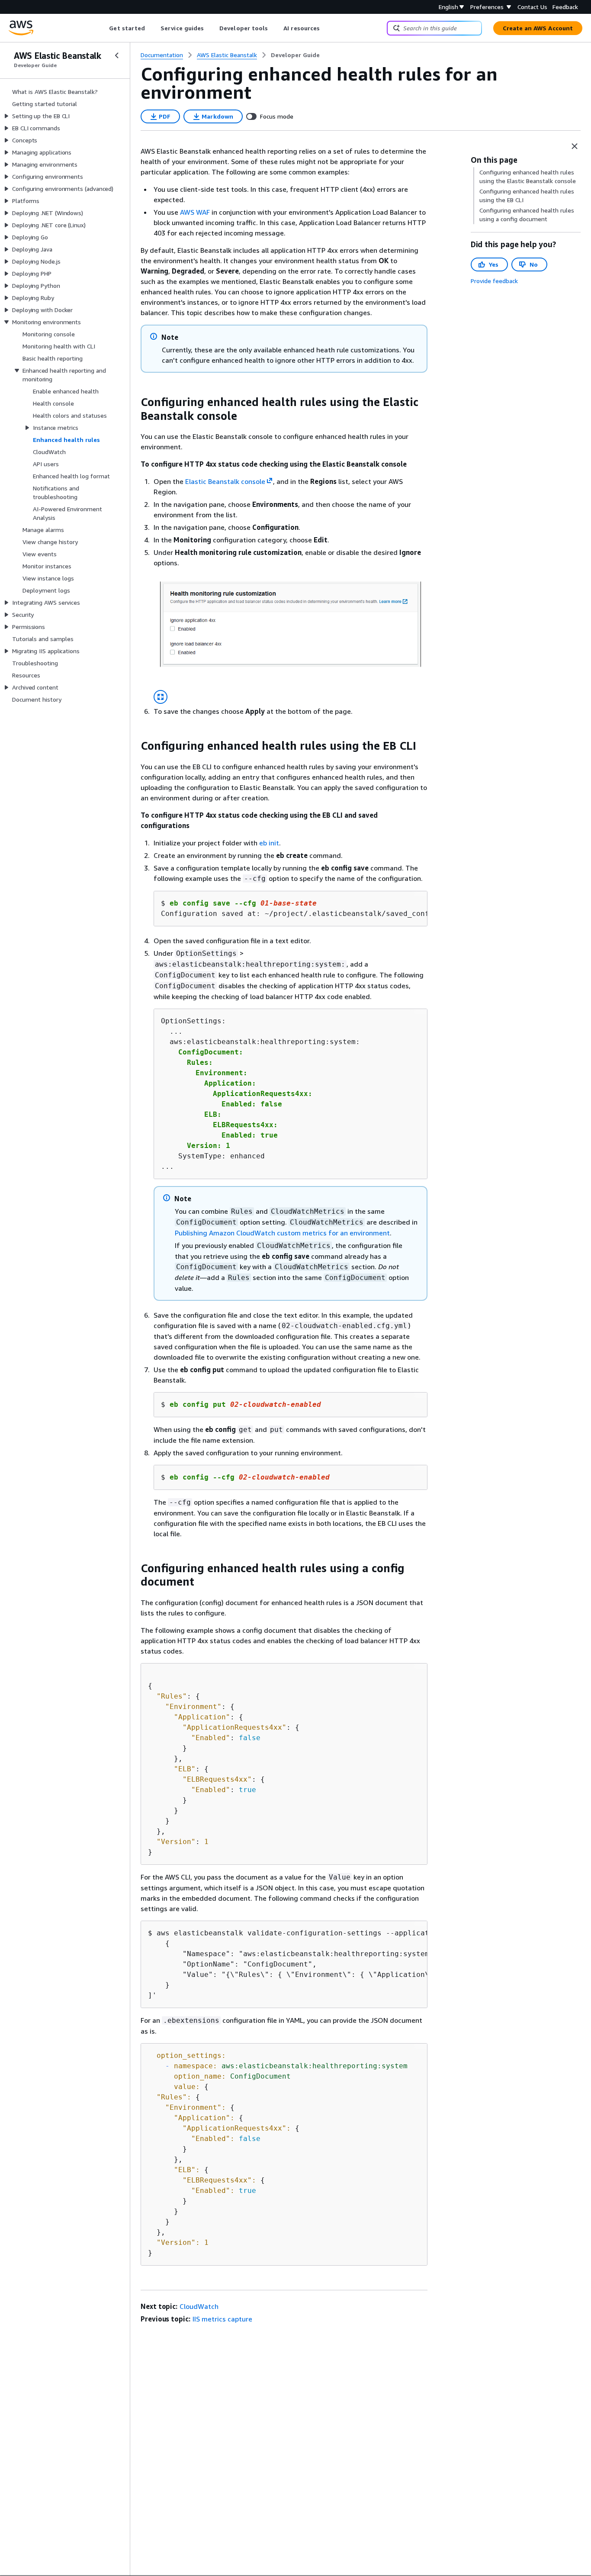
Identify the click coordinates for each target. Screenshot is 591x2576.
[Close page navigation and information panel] (575, 146)
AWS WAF (195, 212)
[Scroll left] (103, 28)
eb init (269, 843)
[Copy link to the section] (134, 402)
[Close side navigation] (117, 55)
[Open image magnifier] (161, 697)
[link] (295, 55)
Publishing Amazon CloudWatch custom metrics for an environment (282, 1233)
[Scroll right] (326, 28)
